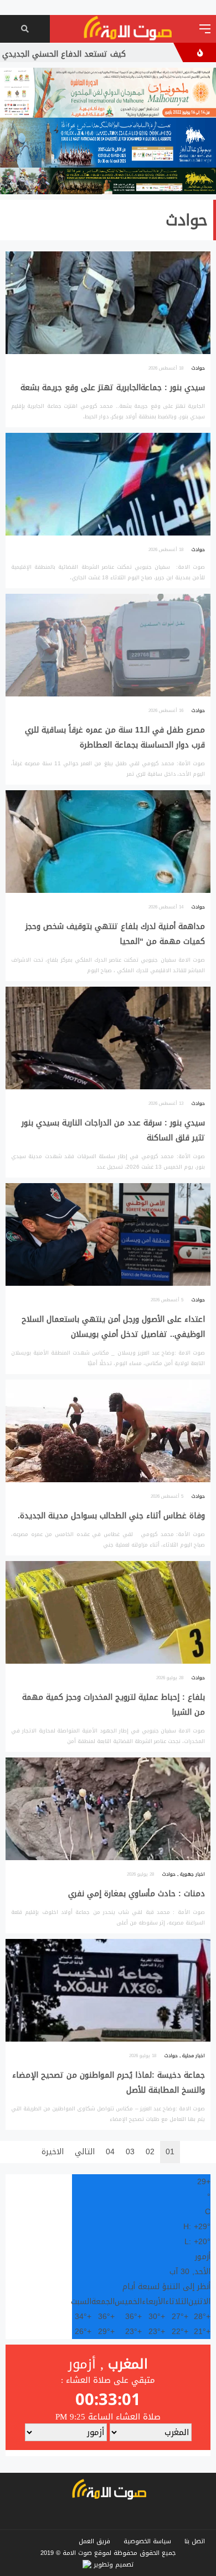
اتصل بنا (195, 2541)
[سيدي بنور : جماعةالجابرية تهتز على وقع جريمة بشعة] (108, 339)
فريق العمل (94, 2541)
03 (130, 2152)
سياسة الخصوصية (147, 2541)
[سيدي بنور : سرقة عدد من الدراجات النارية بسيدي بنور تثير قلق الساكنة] (108, 1082)
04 (110, 2152)
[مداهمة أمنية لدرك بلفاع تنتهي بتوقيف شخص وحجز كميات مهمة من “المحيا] (108, 886)
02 (150, 2152)
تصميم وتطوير (112, 2565)
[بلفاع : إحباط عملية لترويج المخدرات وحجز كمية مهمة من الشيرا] (108, 1656)
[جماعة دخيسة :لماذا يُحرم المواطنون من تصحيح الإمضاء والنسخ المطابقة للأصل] (108, 2034)
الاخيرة (53, 2152)
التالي (85, 2152)
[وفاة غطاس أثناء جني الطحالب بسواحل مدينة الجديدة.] (108, 1468)
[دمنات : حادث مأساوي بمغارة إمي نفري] (108, 1845)
